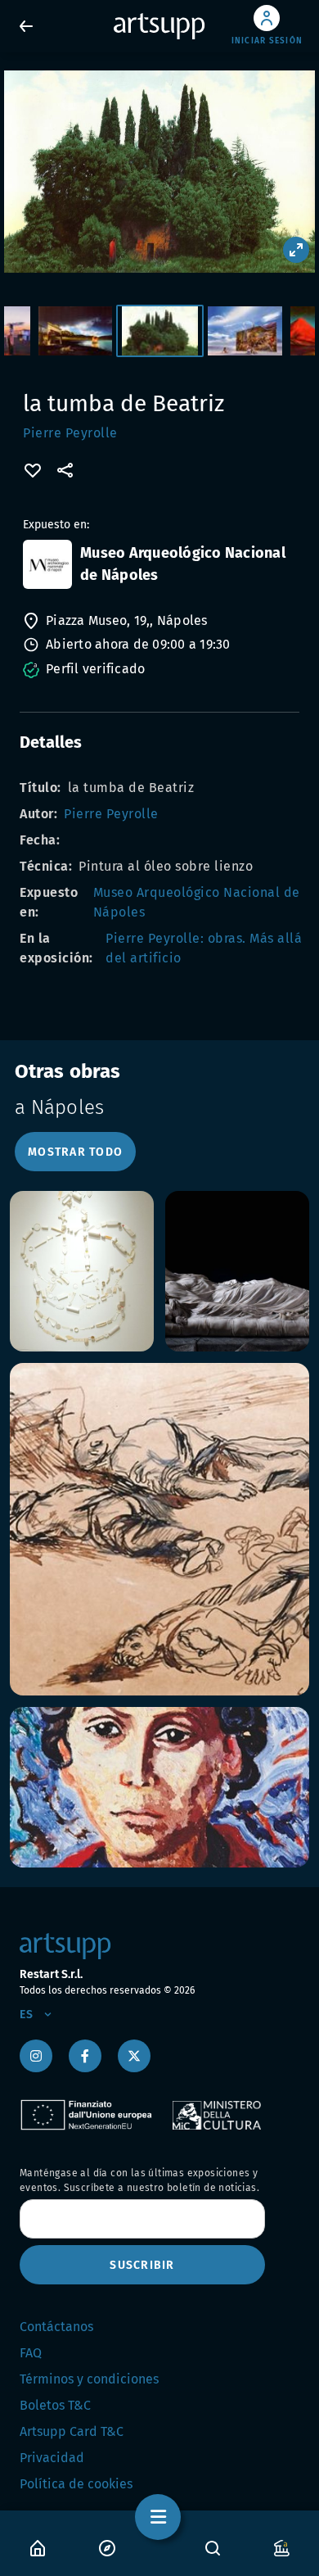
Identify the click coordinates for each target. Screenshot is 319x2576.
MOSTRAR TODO (75, 1152)
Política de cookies (76, 2484)
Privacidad (52, 2458)
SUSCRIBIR (142, 2265)
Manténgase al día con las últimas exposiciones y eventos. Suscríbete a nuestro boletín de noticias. (139, 2180)
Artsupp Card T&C (72, 2431)
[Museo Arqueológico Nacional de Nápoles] (47, 564)
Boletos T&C (55, 2405)
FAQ (31, 2353)
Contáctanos (56, 2327)
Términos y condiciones (89, 2379)
